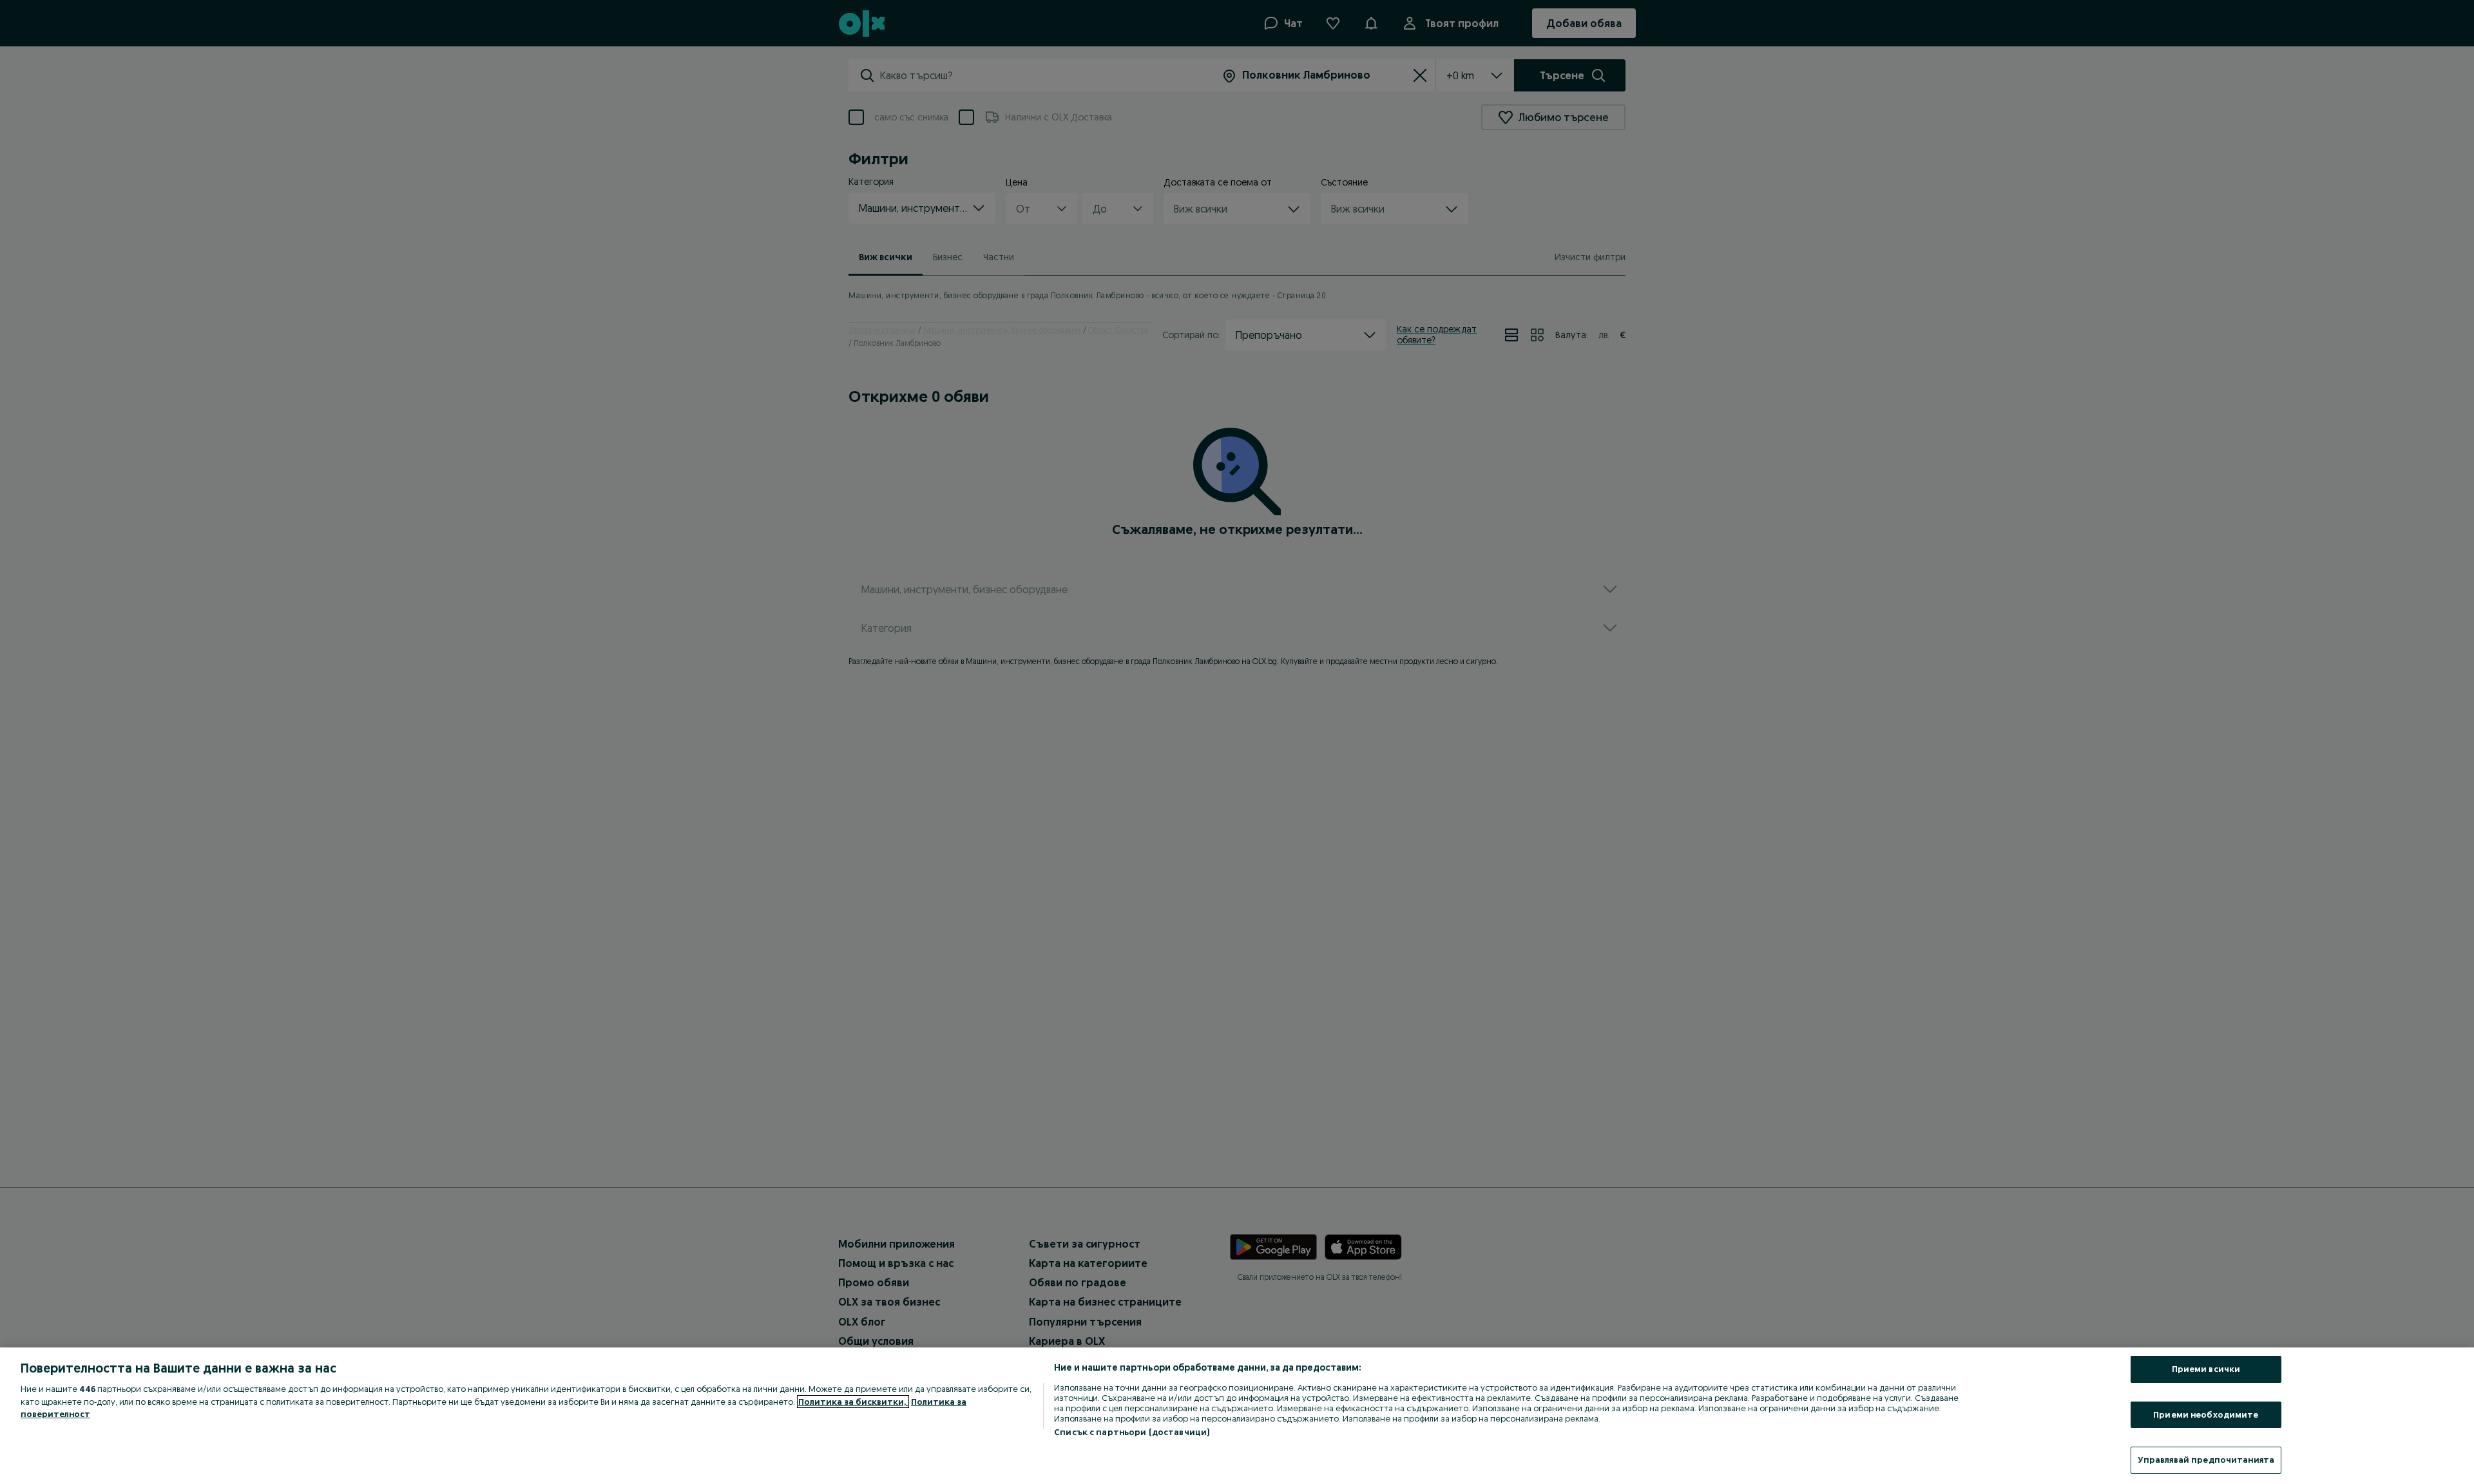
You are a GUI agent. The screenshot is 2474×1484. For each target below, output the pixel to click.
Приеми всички (2206, 1369)
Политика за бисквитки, (853, 1402)
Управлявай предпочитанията (2206, 1460)
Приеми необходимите (2206, 1414)
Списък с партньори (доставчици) (1132, 1432)
